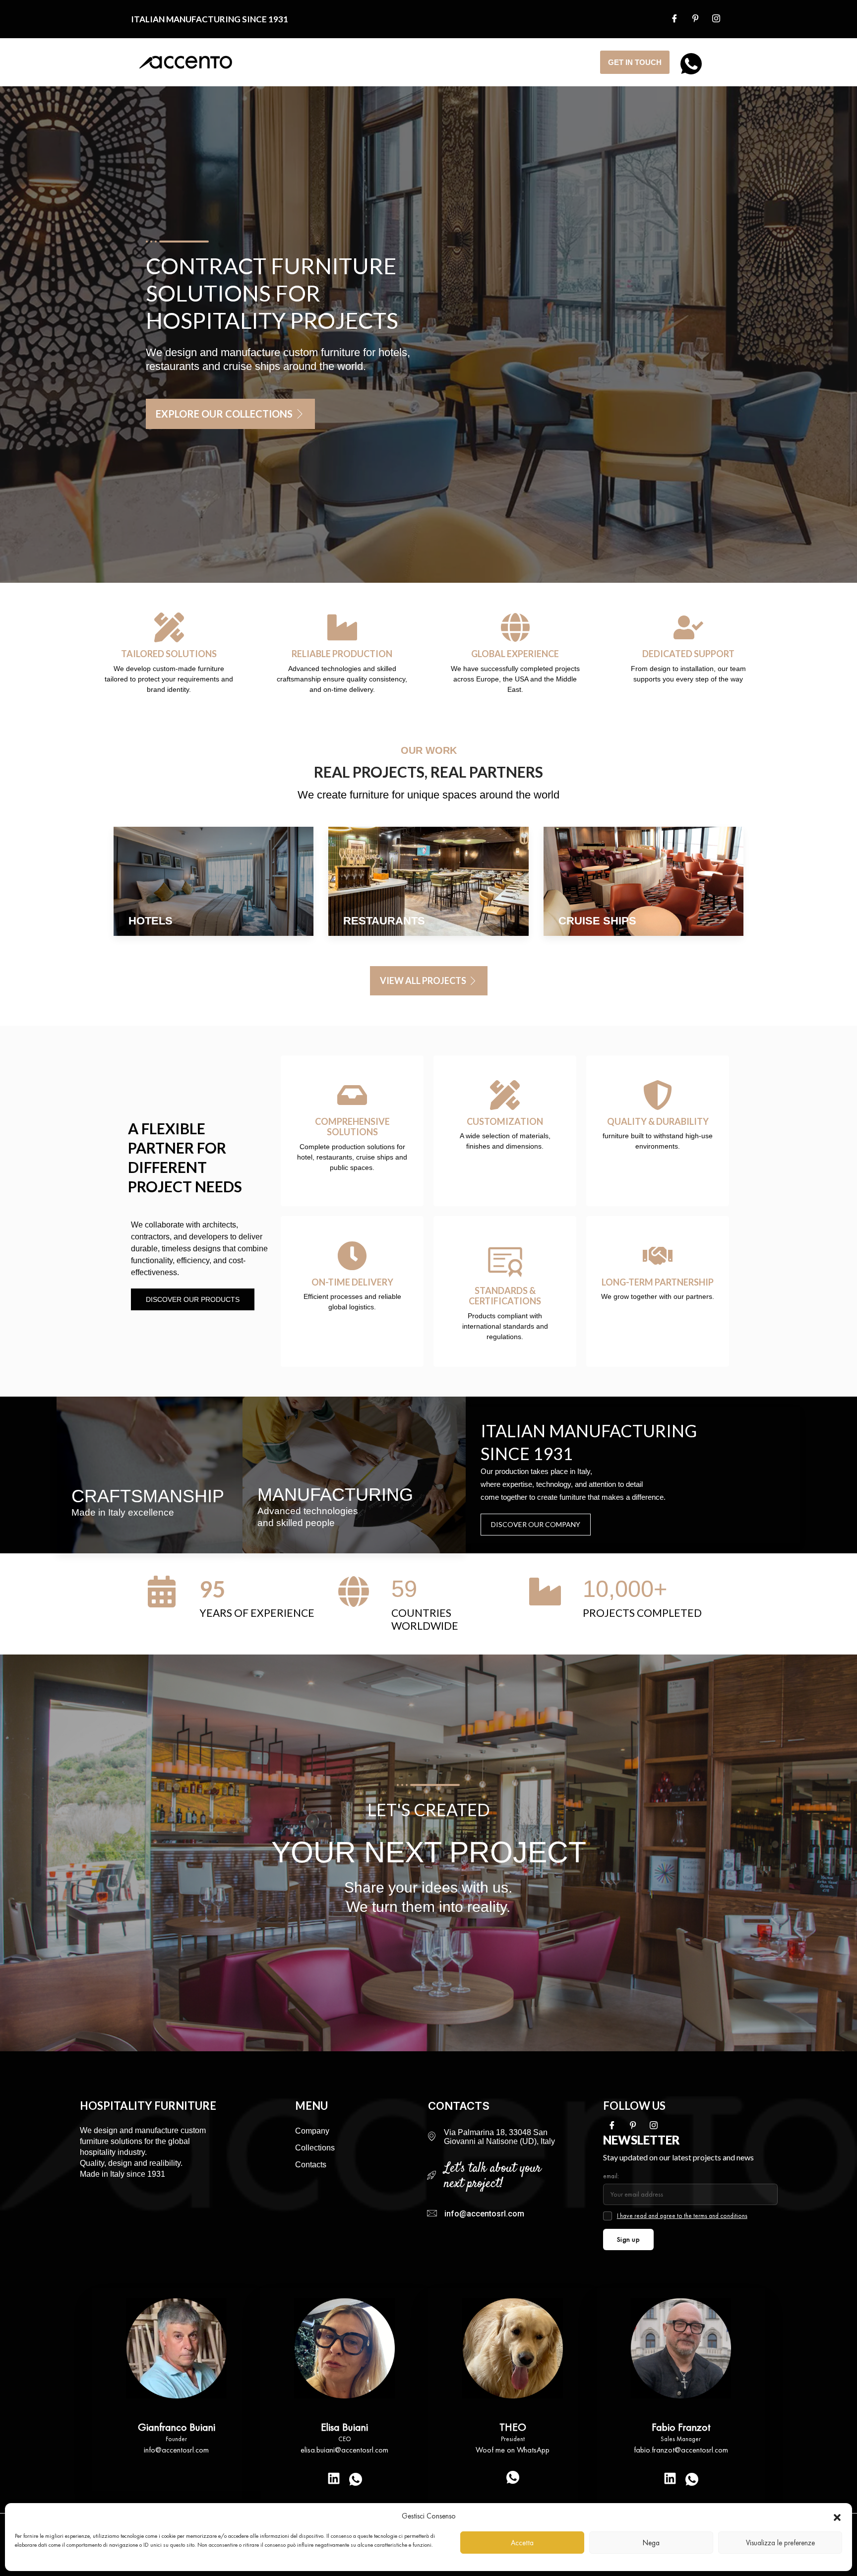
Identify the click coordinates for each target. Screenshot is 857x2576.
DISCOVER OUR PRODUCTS (193, 1299)
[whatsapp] (356, 2480)
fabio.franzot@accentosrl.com (681, 2450)
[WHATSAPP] (688, 61)
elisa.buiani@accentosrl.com (344, 2450)
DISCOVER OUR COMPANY (536, 1524)
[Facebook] (678, 19)
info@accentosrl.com (176, 2450)
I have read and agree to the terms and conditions (682, 2216)
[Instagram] (720, 19)
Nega (651, 2543)
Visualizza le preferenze (780, 2543)
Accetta (522, 2543)
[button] (837, 2516)
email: (611, 2176)
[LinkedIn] (334, 2478)
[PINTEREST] (699, 19)
